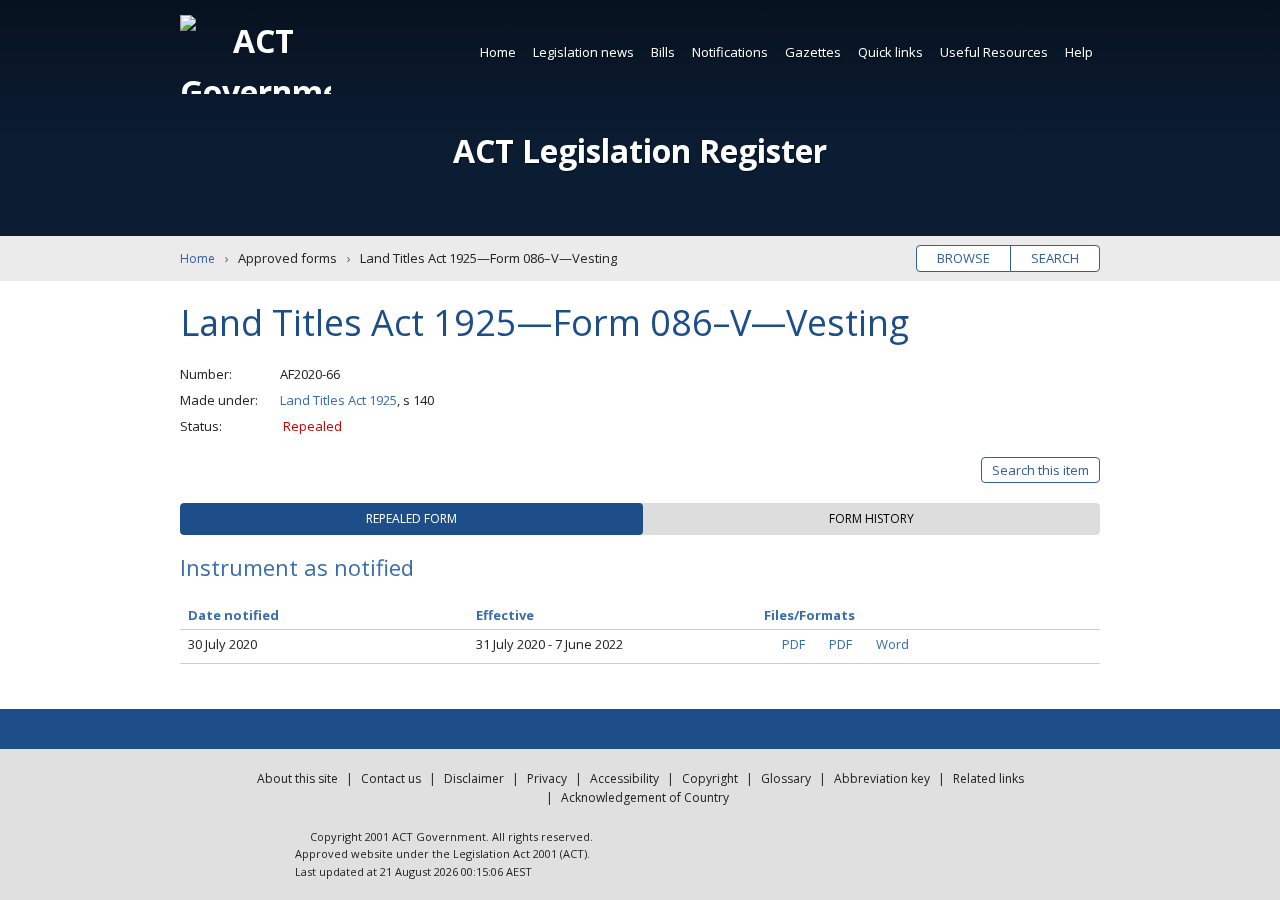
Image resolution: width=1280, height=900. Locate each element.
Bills (663, 52)
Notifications (730, 52)
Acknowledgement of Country (645, 797)
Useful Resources (994, 52)
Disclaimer (474, 778)
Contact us (391, 778)
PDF (793, 644)
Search (1055, 258)
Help (1079, 52)
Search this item (1040, 470)
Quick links (890, 52)
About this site (297, 778)
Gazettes (813, 52)
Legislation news (583, 52)
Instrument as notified (297, 567)
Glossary (786, 778)
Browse (963, 258)
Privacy (547, 778)
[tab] (411, 519)
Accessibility (624, 778)
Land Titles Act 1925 (338, 400)
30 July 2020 (222, 644)
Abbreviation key (882, 778)
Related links (988, 778)
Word (892, 644)
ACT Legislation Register (640, 150)
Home (498, 52)
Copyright (710, 778)
